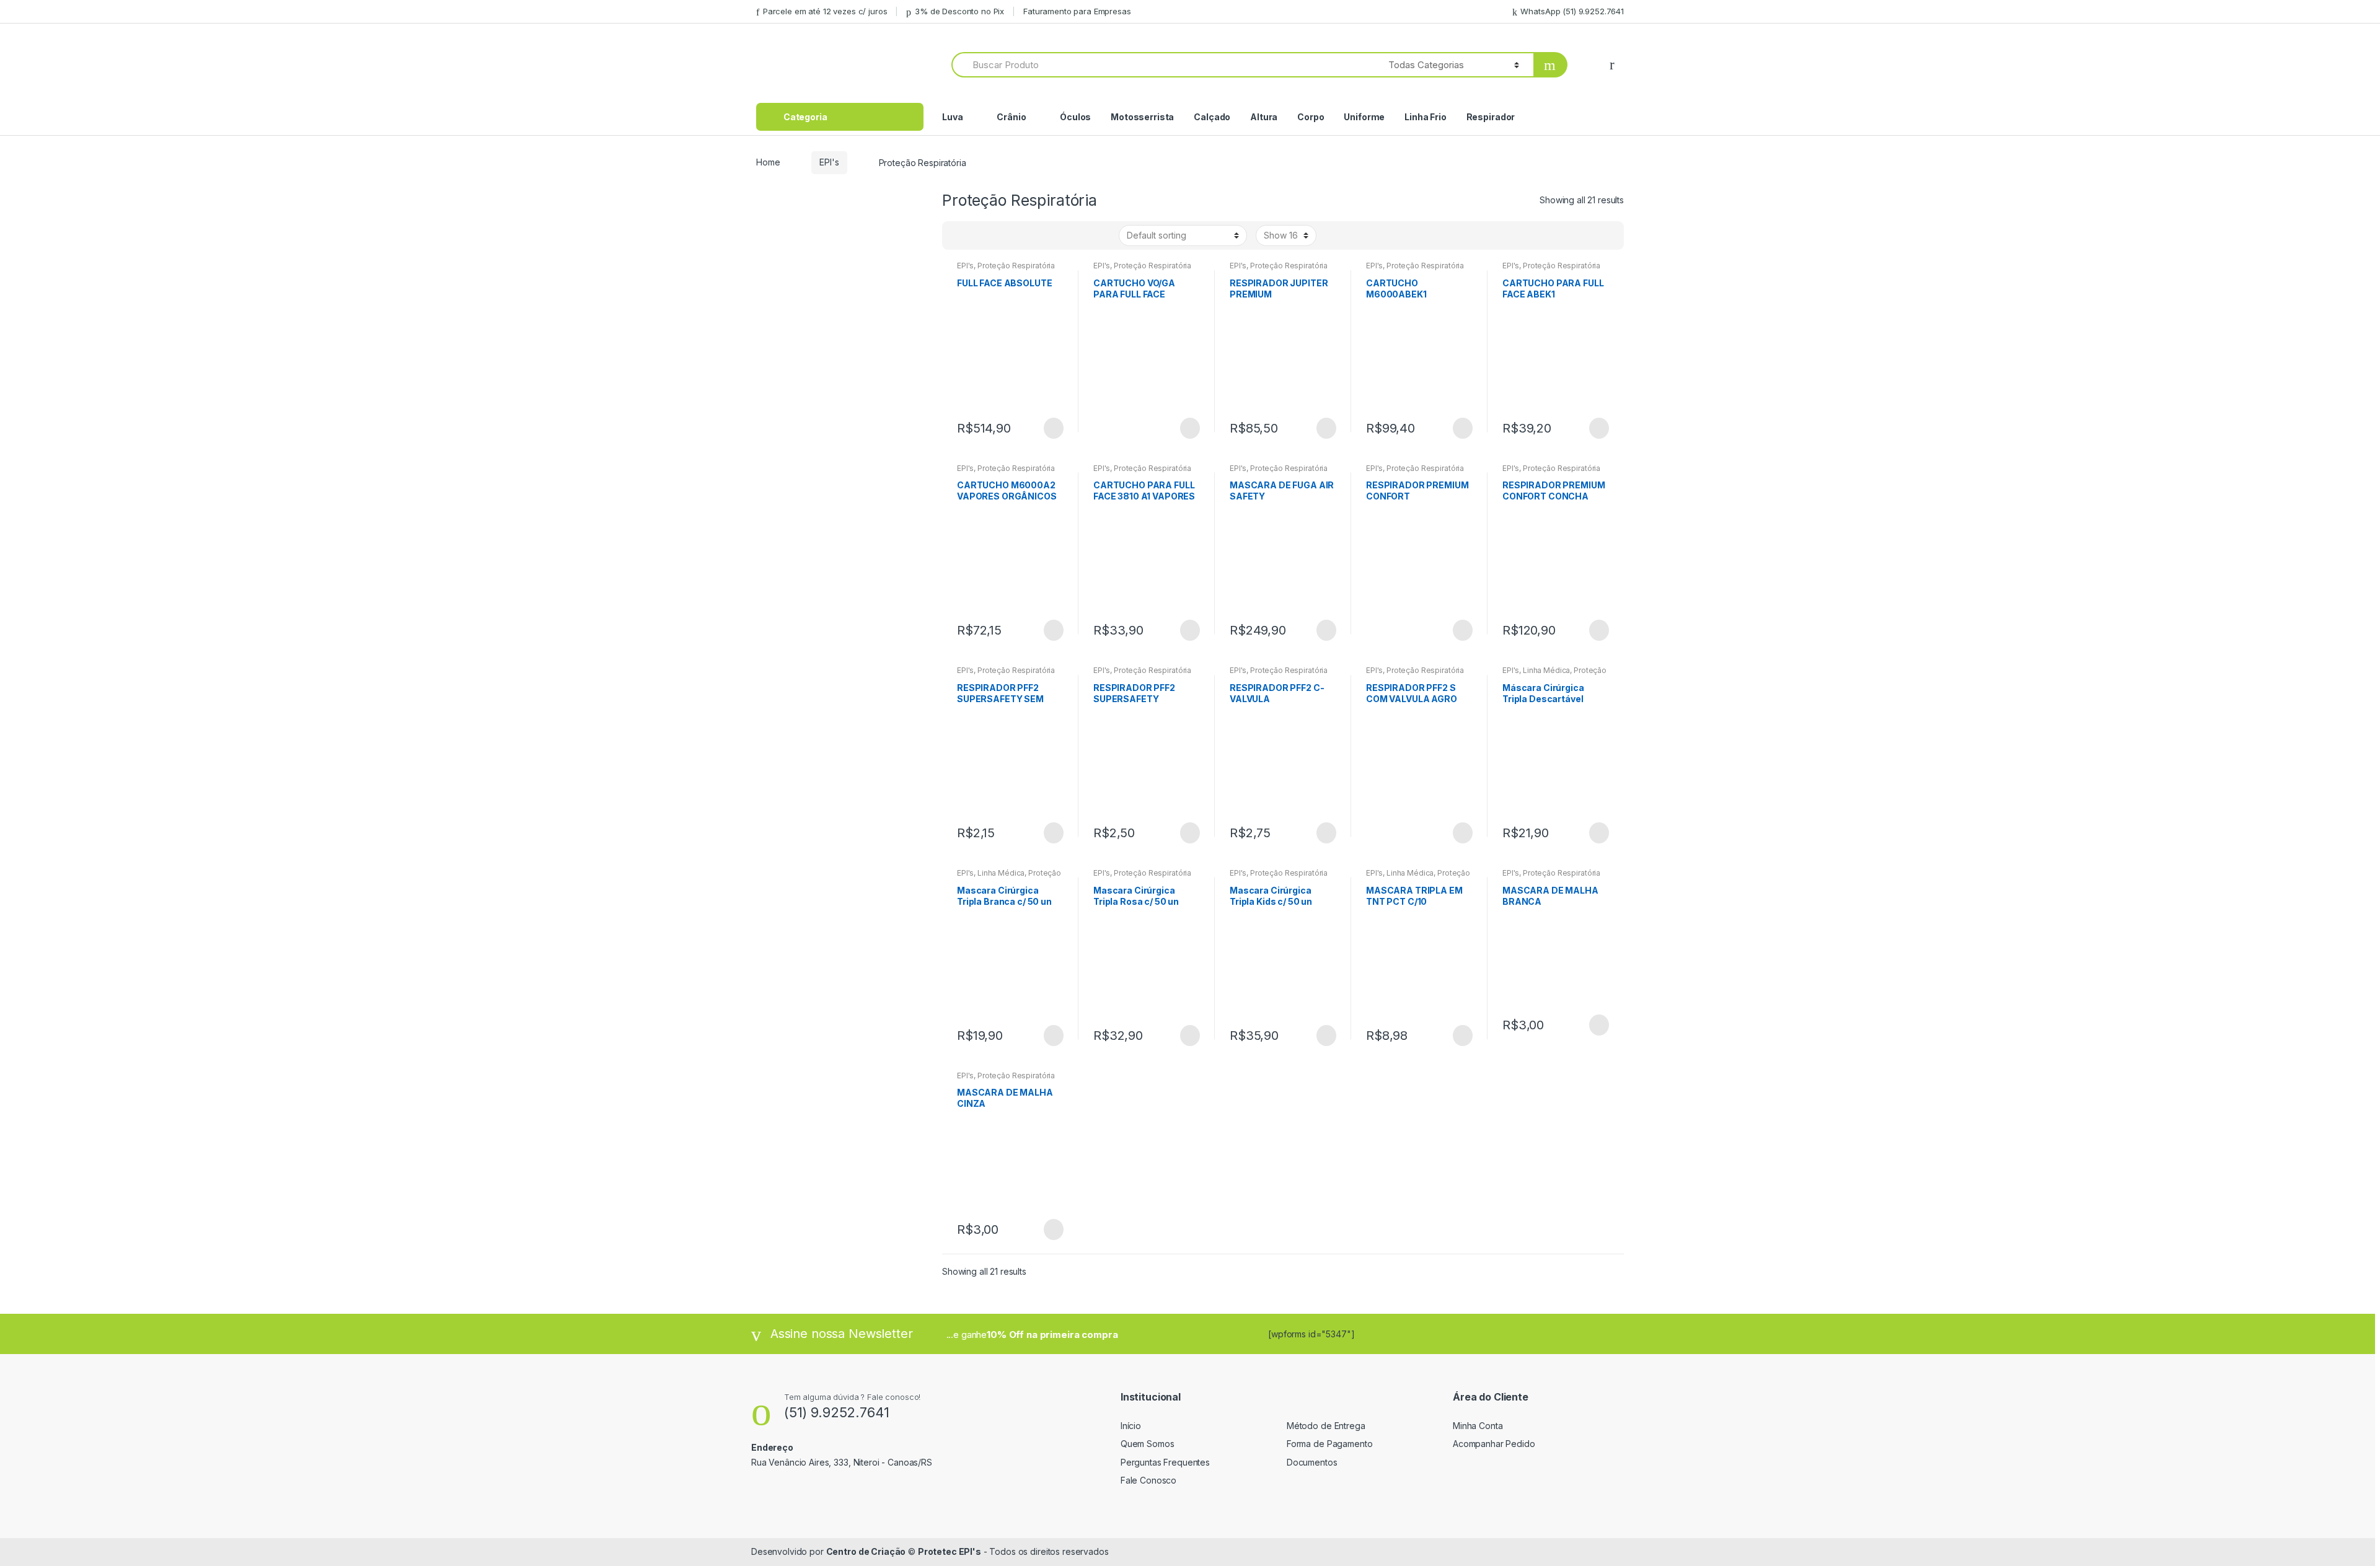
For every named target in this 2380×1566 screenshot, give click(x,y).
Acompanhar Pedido (1494, 1444)
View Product (1052, 428)
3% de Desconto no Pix (959, 11)
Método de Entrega (1326, 1426)
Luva (952, 117)
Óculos (1075, 117)
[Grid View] (959, 235)
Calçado (1212, 117)
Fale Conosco (1148, 1480)
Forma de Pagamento (1329, 1444)
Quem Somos (1148, 1444)
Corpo (1311, 117)
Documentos (1312, 1462)
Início (1131, 1426)
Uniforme (1364, 117)
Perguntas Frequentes (1165, 1462)
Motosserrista (1142, 117)
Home (768, 162)
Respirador (1491, 117)
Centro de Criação (866, 1551)
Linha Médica (1546, 670)
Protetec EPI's (950, 1551)
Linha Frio (1426, 117)
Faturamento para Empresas (1077, 11)
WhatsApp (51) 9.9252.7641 (1572, 11)
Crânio (1011, 117)
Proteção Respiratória (1016, 266)
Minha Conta (1478, 1426)
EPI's (829, 162)
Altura (1264, 117)
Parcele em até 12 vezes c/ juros (825, 11)
